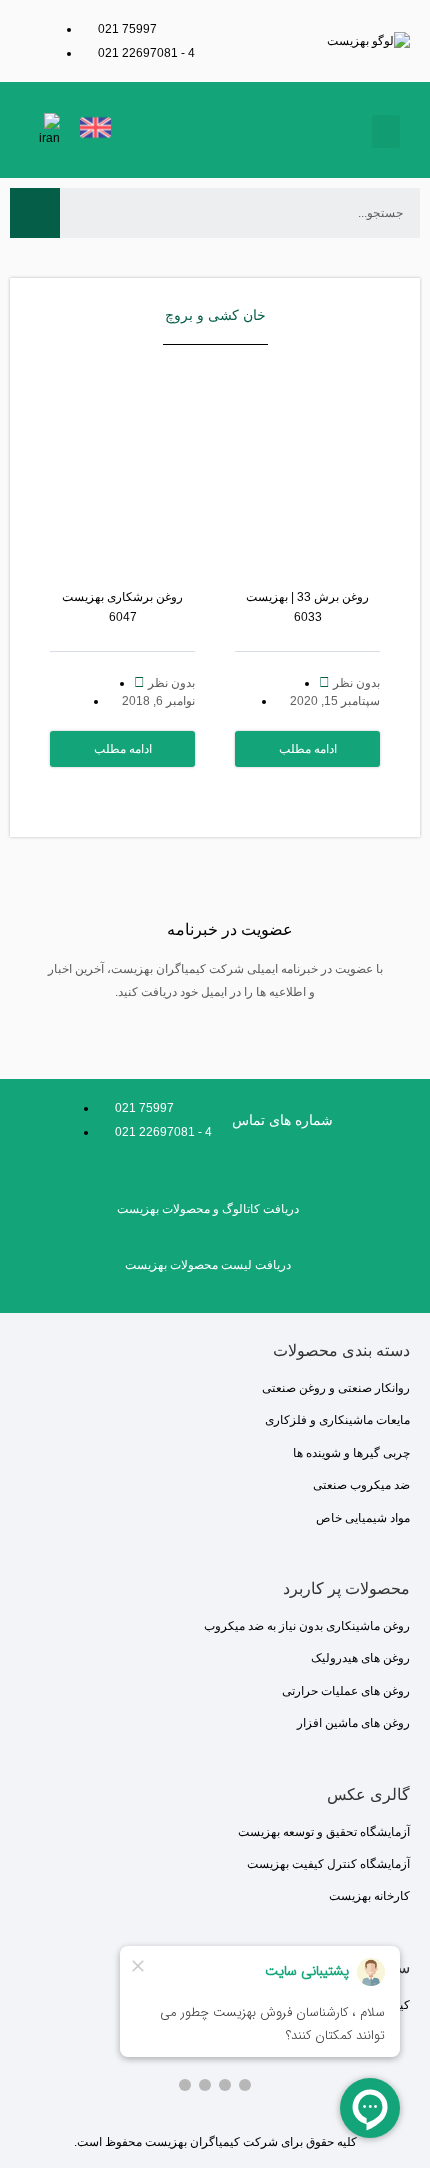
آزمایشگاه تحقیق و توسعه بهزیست (324, 1832)
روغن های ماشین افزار (353, 1723)
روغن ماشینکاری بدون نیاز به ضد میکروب (307, 1626)
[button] (386, 131)
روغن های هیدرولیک (360, 1658)
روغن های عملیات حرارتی (346, 1691)
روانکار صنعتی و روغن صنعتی (336, 1388)
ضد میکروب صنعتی (361, 1485)
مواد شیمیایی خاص (363, 1518)
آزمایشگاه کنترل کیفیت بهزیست (328, 1864)
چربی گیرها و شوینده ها (351, 1453)
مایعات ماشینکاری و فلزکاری (337, 1420)
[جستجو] (35, 213)
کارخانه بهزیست (369, 1896)
